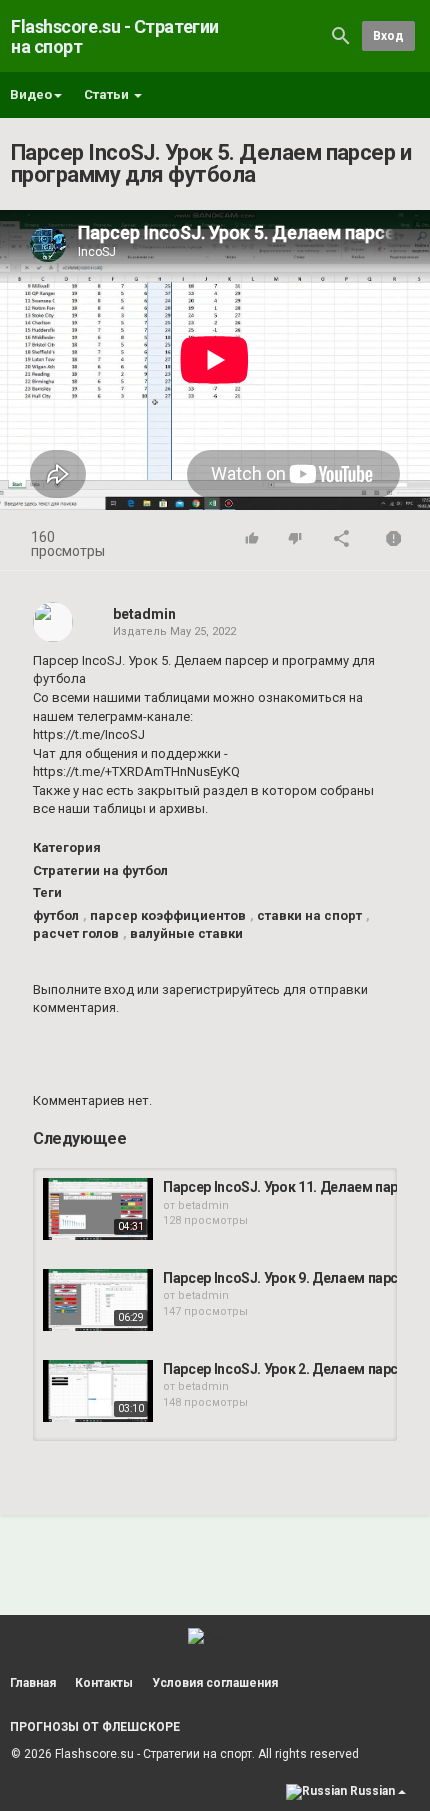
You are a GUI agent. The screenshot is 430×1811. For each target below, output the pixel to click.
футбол (56, 915)
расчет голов (76, 933)
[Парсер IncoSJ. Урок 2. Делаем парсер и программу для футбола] (98, 1391)
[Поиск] (341, 35)
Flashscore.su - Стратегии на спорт (115, 36)
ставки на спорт (309, 915)
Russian (372, 1791)
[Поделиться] (342, 540)
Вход (388, 36)
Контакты (104, 1683)
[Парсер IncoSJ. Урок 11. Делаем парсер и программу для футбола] (98, 1209)
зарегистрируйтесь (221, 989)
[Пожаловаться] (394, 540)
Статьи (108, 94)
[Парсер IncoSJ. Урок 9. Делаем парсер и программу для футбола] (98, 1300)
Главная (33, 1683)
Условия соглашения (215, 1683)
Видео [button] (31, 94)
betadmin (144, 614)
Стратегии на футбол (100, 870)
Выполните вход (83, 989)
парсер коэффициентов (168, 915)
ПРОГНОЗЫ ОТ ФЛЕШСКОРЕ (95, 1727)
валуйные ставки (186, 933)
